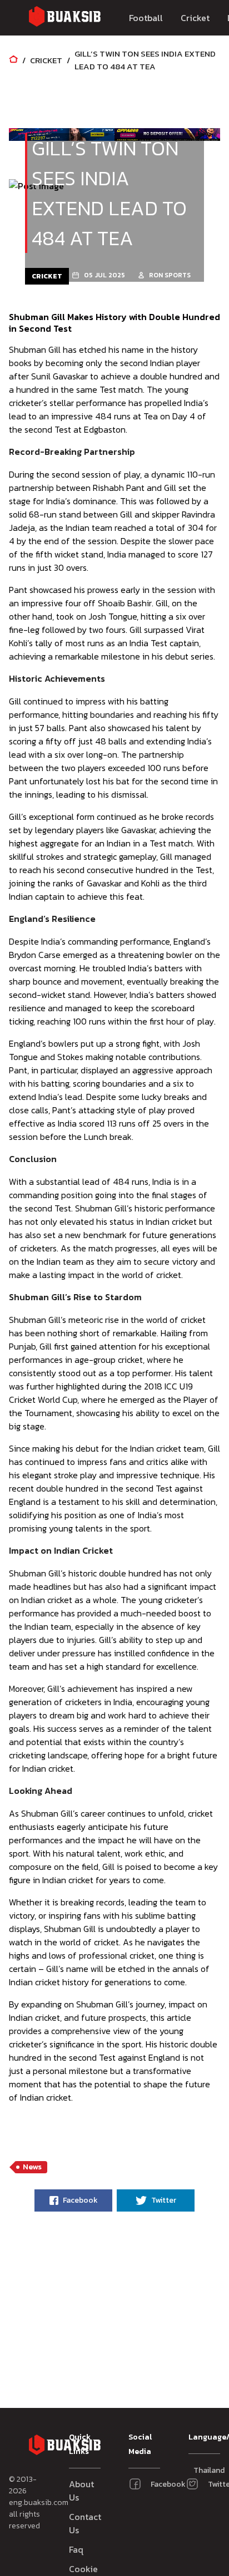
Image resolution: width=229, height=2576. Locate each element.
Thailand (199, 2470)
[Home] (13, 60)
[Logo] (64, 18)
